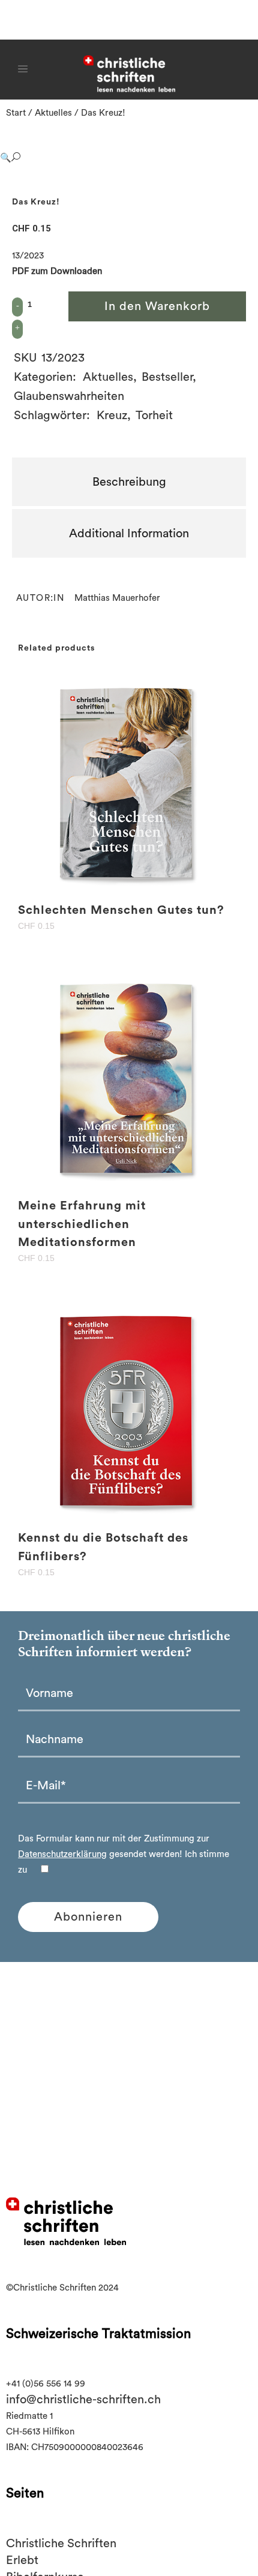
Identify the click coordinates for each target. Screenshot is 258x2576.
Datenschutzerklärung (62, 1854)
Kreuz (112, 416)
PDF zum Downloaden (57, 271)
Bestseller (167, 377)
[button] (117, 158)
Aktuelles (53, 113)
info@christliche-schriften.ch (83, 2400)
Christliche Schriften (61, 2544)
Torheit (154, 416)
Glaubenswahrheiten (69, 396)
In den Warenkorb (157, 306)
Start (16, 113)
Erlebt (22, 2560)
